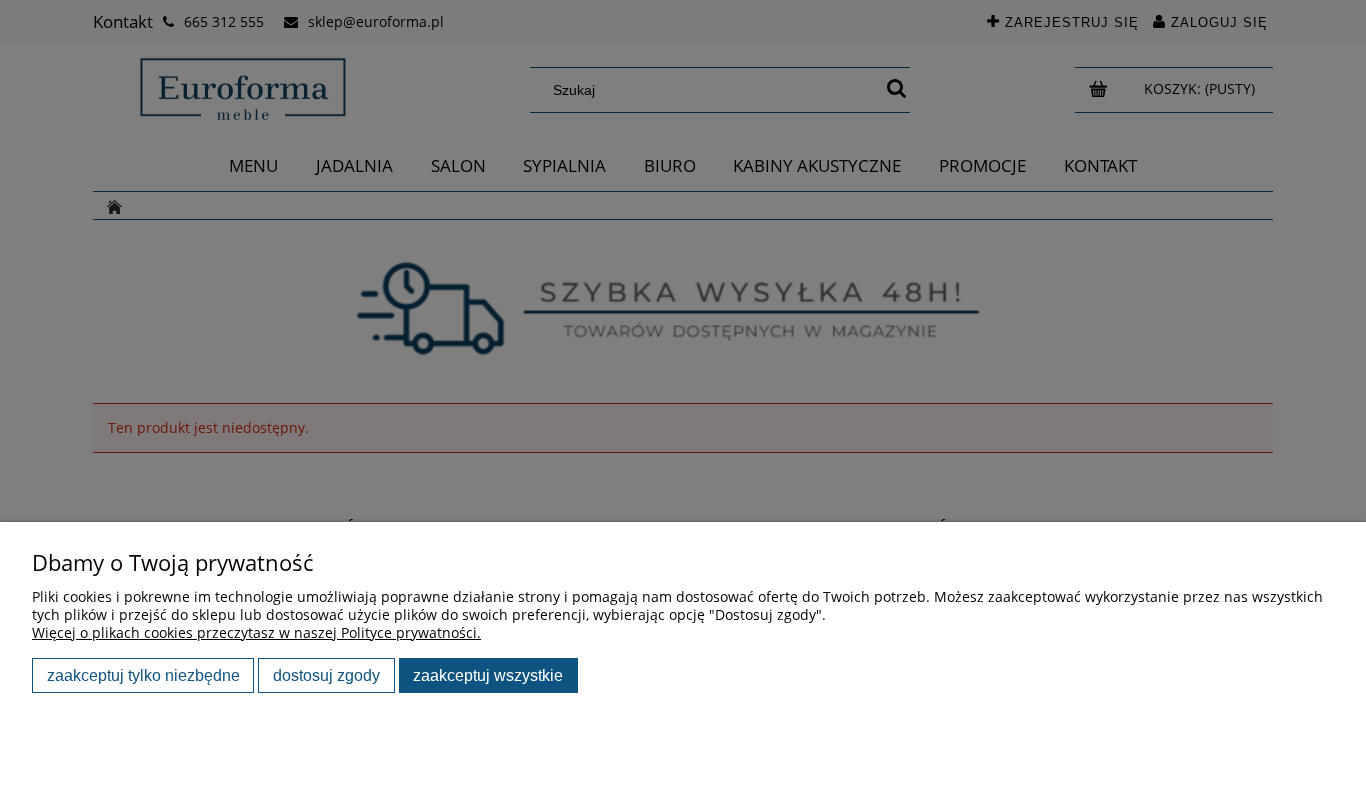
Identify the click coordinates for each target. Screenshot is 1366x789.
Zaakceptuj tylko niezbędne (143, 675)
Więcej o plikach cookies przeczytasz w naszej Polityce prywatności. (256, 632)
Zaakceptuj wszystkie (488, 675)
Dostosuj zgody (326, 675)
